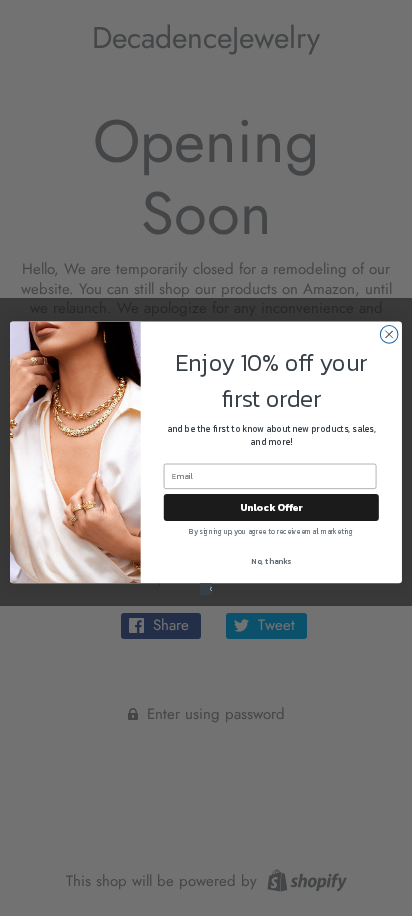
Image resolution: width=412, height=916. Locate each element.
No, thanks (271, 561)
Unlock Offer (271, 506)
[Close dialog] (389, 334)
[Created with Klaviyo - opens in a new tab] (206, 589)
